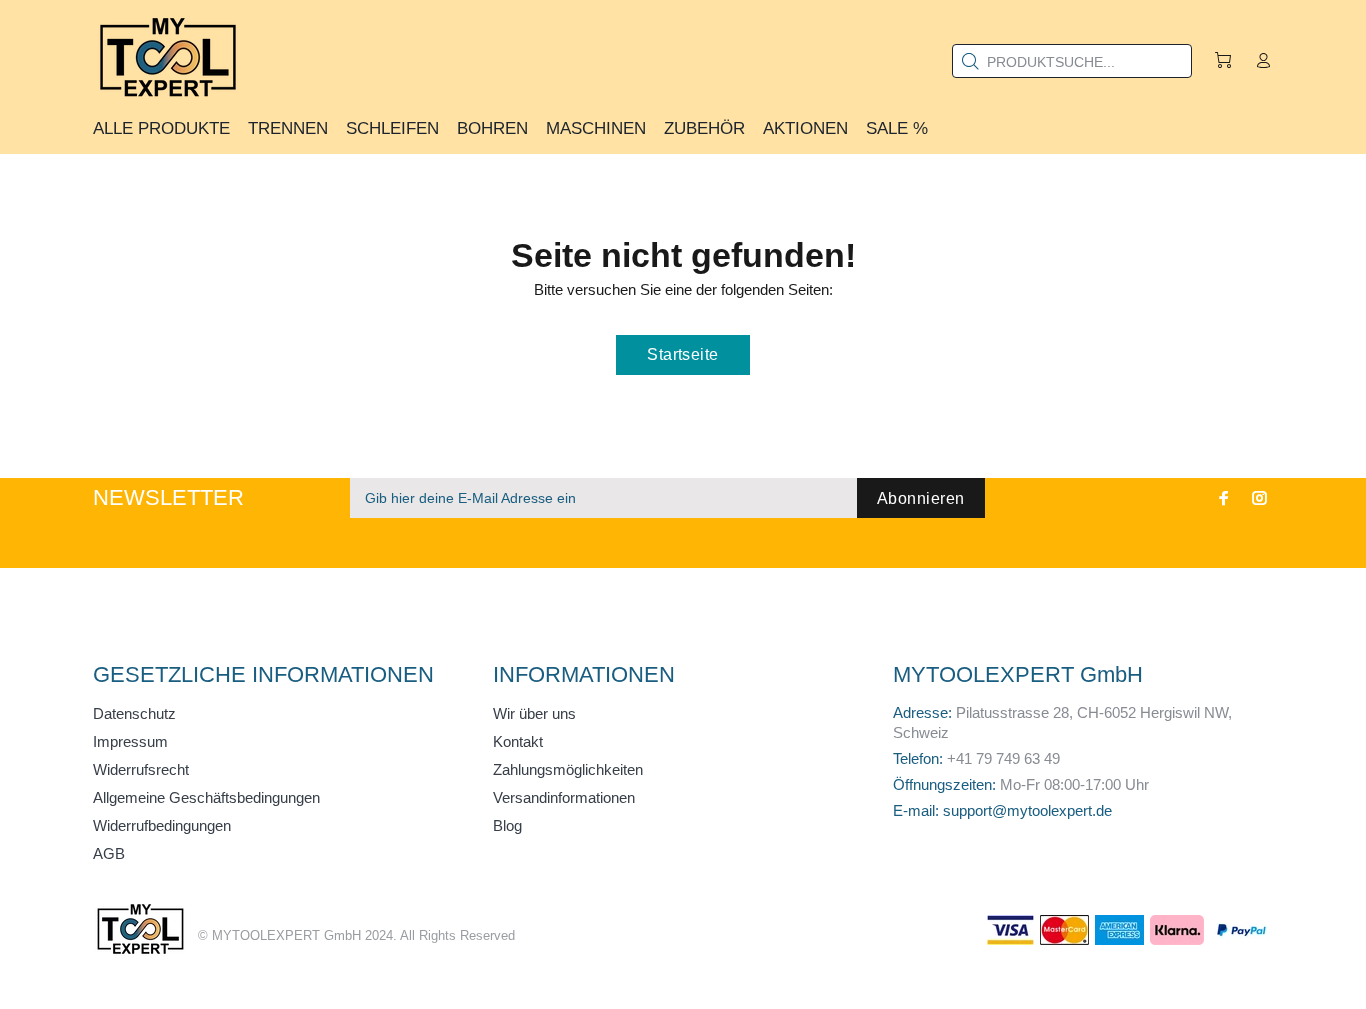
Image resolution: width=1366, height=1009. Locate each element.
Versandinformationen (564, 797)
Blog (507, 825)
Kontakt (518, 741)
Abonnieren (921, 498)
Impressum (130, 741)
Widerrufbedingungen (162, 825)
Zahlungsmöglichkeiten (568, 769)
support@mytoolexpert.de (1027, 810)
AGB (109, 853)
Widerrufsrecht (141, 769)
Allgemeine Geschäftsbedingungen (206, 797)
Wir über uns (534, 713)
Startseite (683, 354)
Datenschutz (134, 713)
